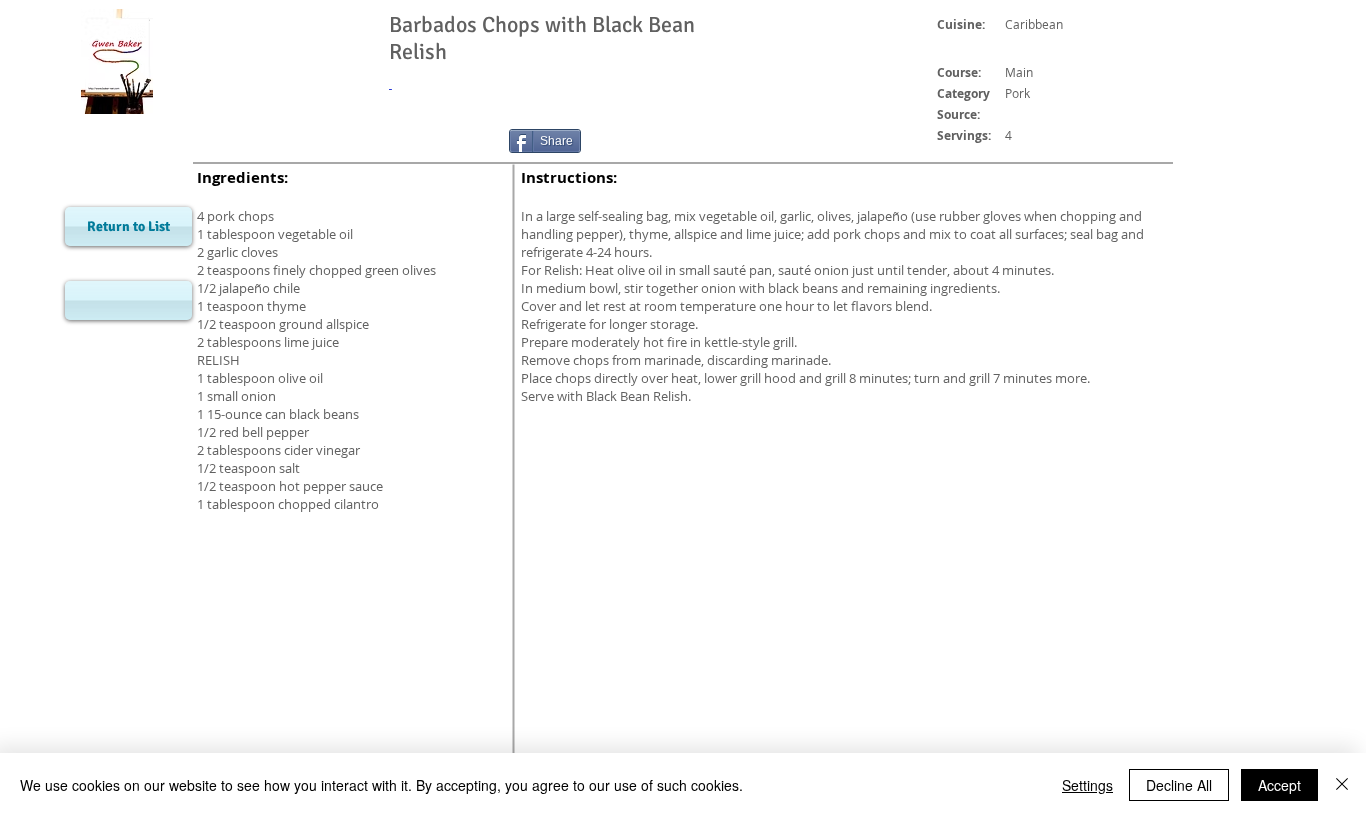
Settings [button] (1087, 785)
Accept (1279, 785)
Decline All (1179, 785)
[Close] (1342, 785)
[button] (128, 300)
